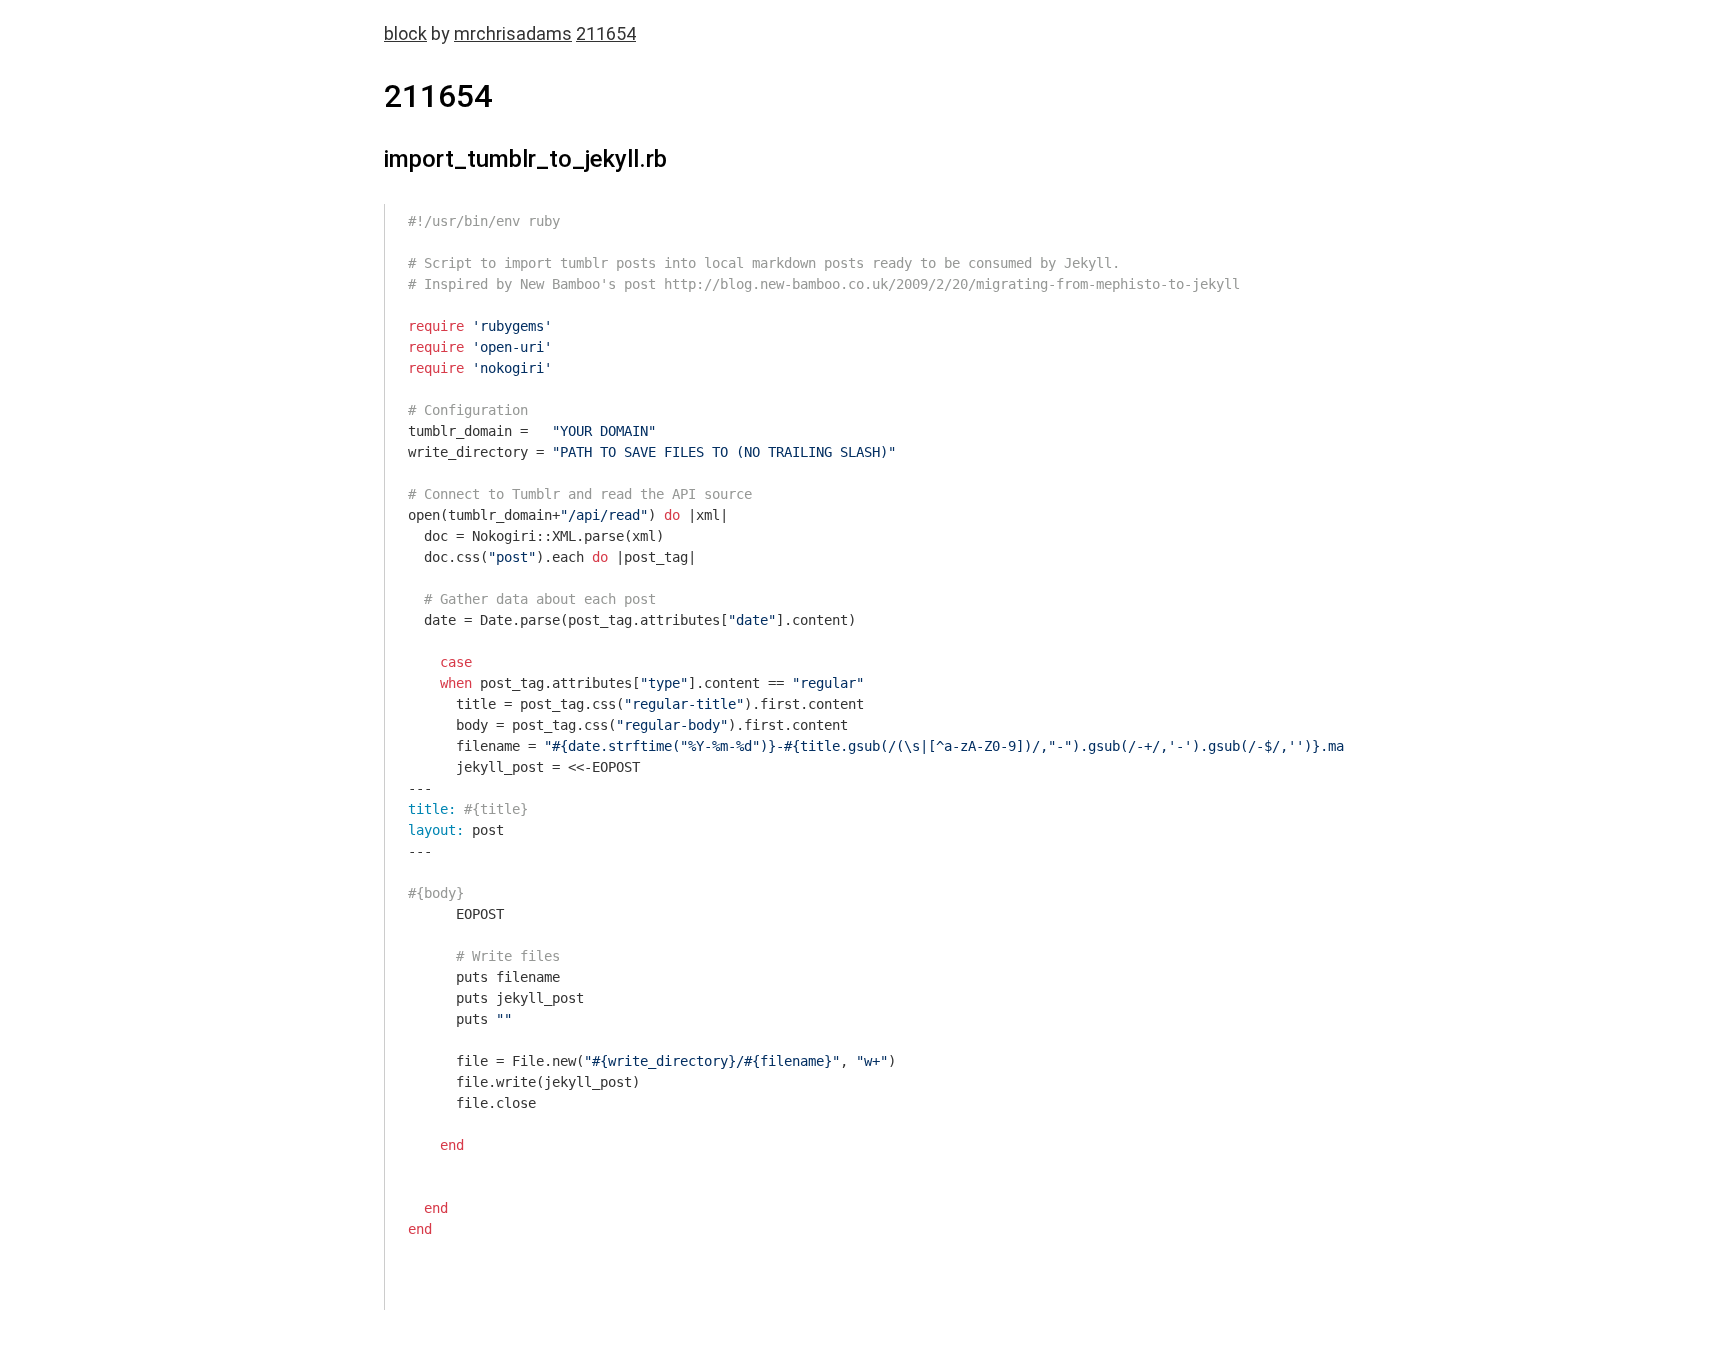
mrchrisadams (513, 33)
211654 (606, 33)
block (405, 33)
